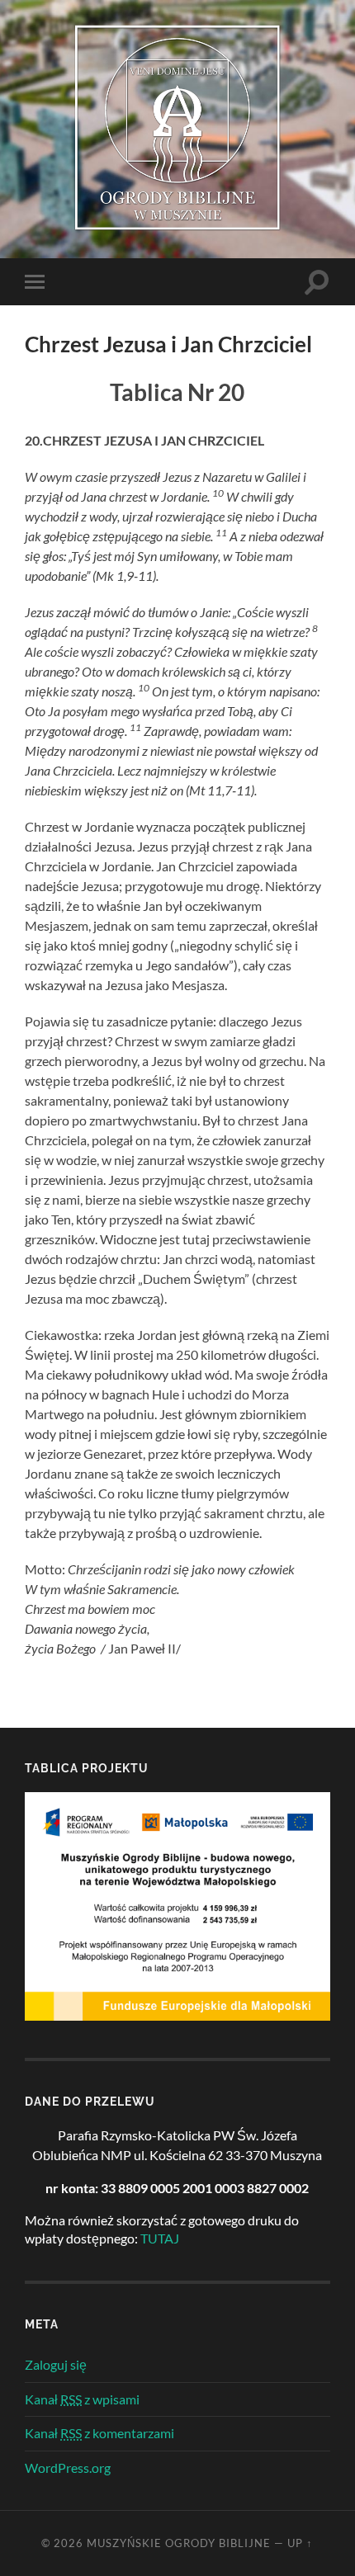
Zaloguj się (56, 2364)
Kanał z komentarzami (99, 2433)
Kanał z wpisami (82, 2399)
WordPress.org (68, 2467)
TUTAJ (160, 2238)
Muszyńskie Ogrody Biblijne (179, 2543)
